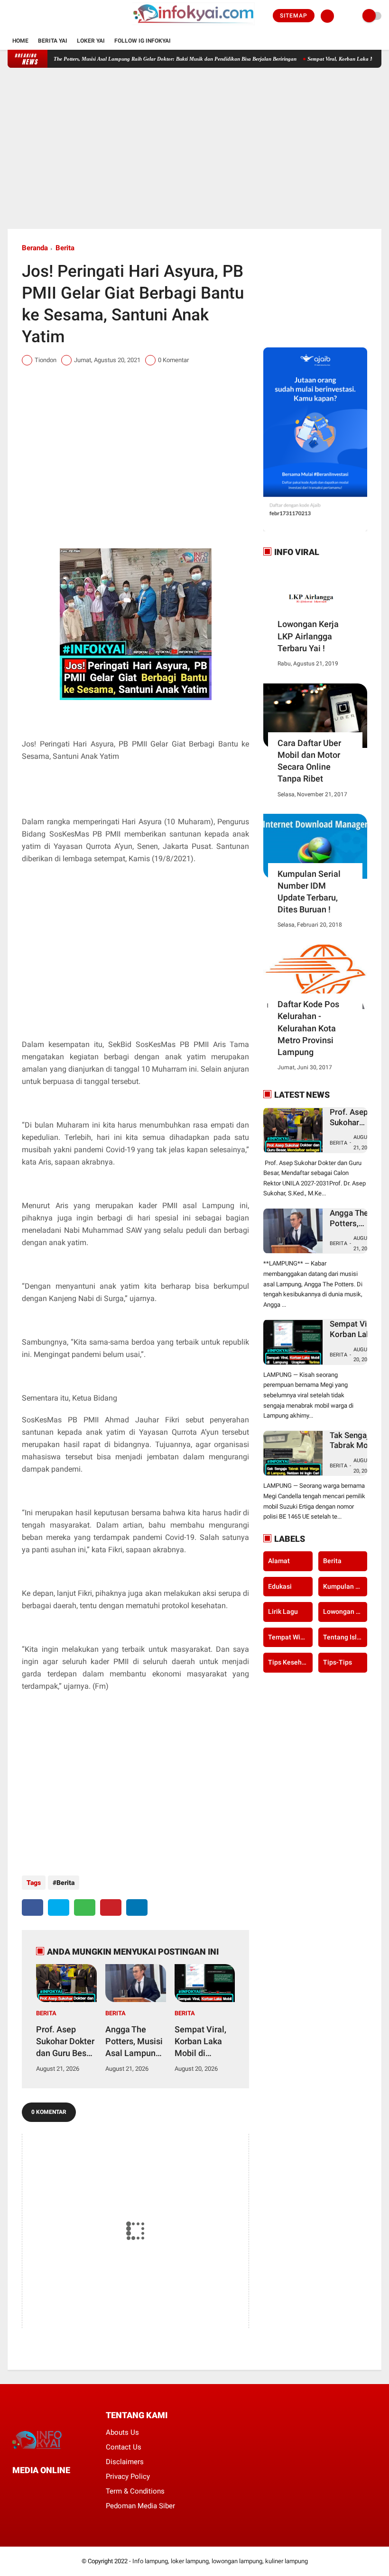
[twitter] (23, 16)
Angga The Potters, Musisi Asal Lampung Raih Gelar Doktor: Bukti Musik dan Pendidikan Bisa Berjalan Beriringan (137, 59)
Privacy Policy (128, 2476)
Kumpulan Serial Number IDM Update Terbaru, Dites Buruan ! (309, 892)
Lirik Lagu (283, 1611)
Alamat (279, 1561)
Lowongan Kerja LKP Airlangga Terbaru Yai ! (308, 636)
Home (20, 41)
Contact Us (124, 2447)
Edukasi (280, 1586)
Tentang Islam (345, 1637)
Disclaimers (125, 2462)
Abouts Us (122, 2432)
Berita (65, 248)
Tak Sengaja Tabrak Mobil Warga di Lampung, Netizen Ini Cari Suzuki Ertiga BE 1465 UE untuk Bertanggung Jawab (353, 1441)
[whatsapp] (85, 1907)
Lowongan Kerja (345, 1611)
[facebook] (10, 16)
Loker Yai (91, 41)
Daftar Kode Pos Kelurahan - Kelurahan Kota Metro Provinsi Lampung (308, 1028)
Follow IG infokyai (143, 41)
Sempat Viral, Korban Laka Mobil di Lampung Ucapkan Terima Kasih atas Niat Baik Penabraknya (201, 2042)
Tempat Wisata (290, 1637)
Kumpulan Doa (345, 1586)
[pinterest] (111, 1907)
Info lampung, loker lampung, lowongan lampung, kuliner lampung (220, 2561)
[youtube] (49, 16)
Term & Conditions (135, 2491)
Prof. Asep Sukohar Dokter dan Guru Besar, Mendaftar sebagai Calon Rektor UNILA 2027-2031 (65, 2042)
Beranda (35, 248)
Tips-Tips (338, 1662)
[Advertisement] (195, 148)
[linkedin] (137, 1907)
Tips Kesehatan (290, 1662)
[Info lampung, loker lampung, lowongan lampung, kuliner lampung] (194, 27)
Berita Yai (53, 41)
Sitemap (294, 16)
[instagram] (36, 16)
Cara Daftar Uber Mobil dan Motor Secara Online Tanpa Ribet (309, 761)
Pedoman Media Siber (140, 2506)
